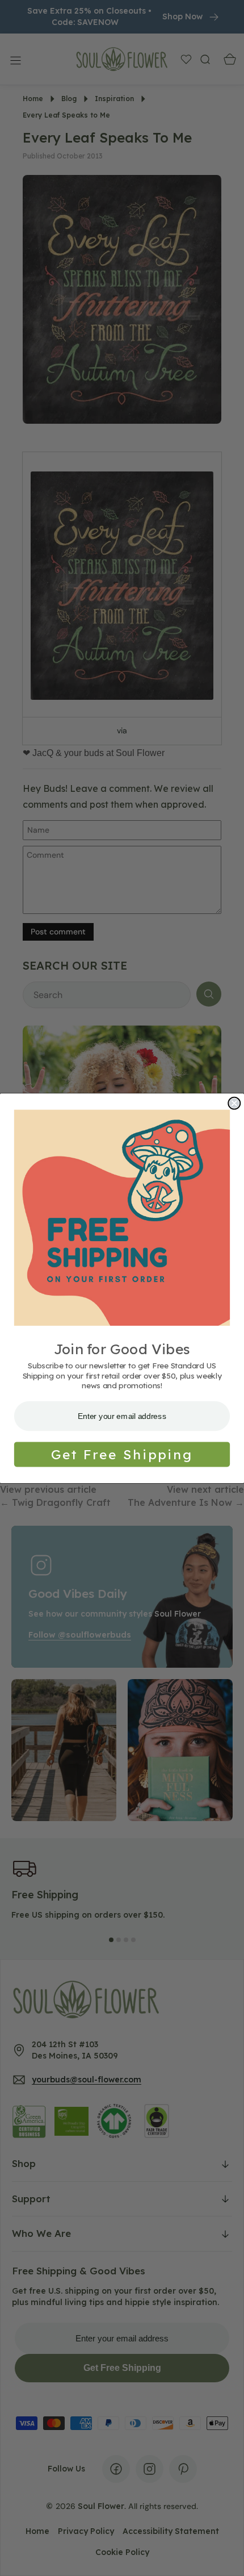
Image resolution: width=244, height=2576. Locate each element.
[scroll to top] (225, 2557)
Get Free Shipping (122, 1454)
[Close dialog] (234, 1103)
